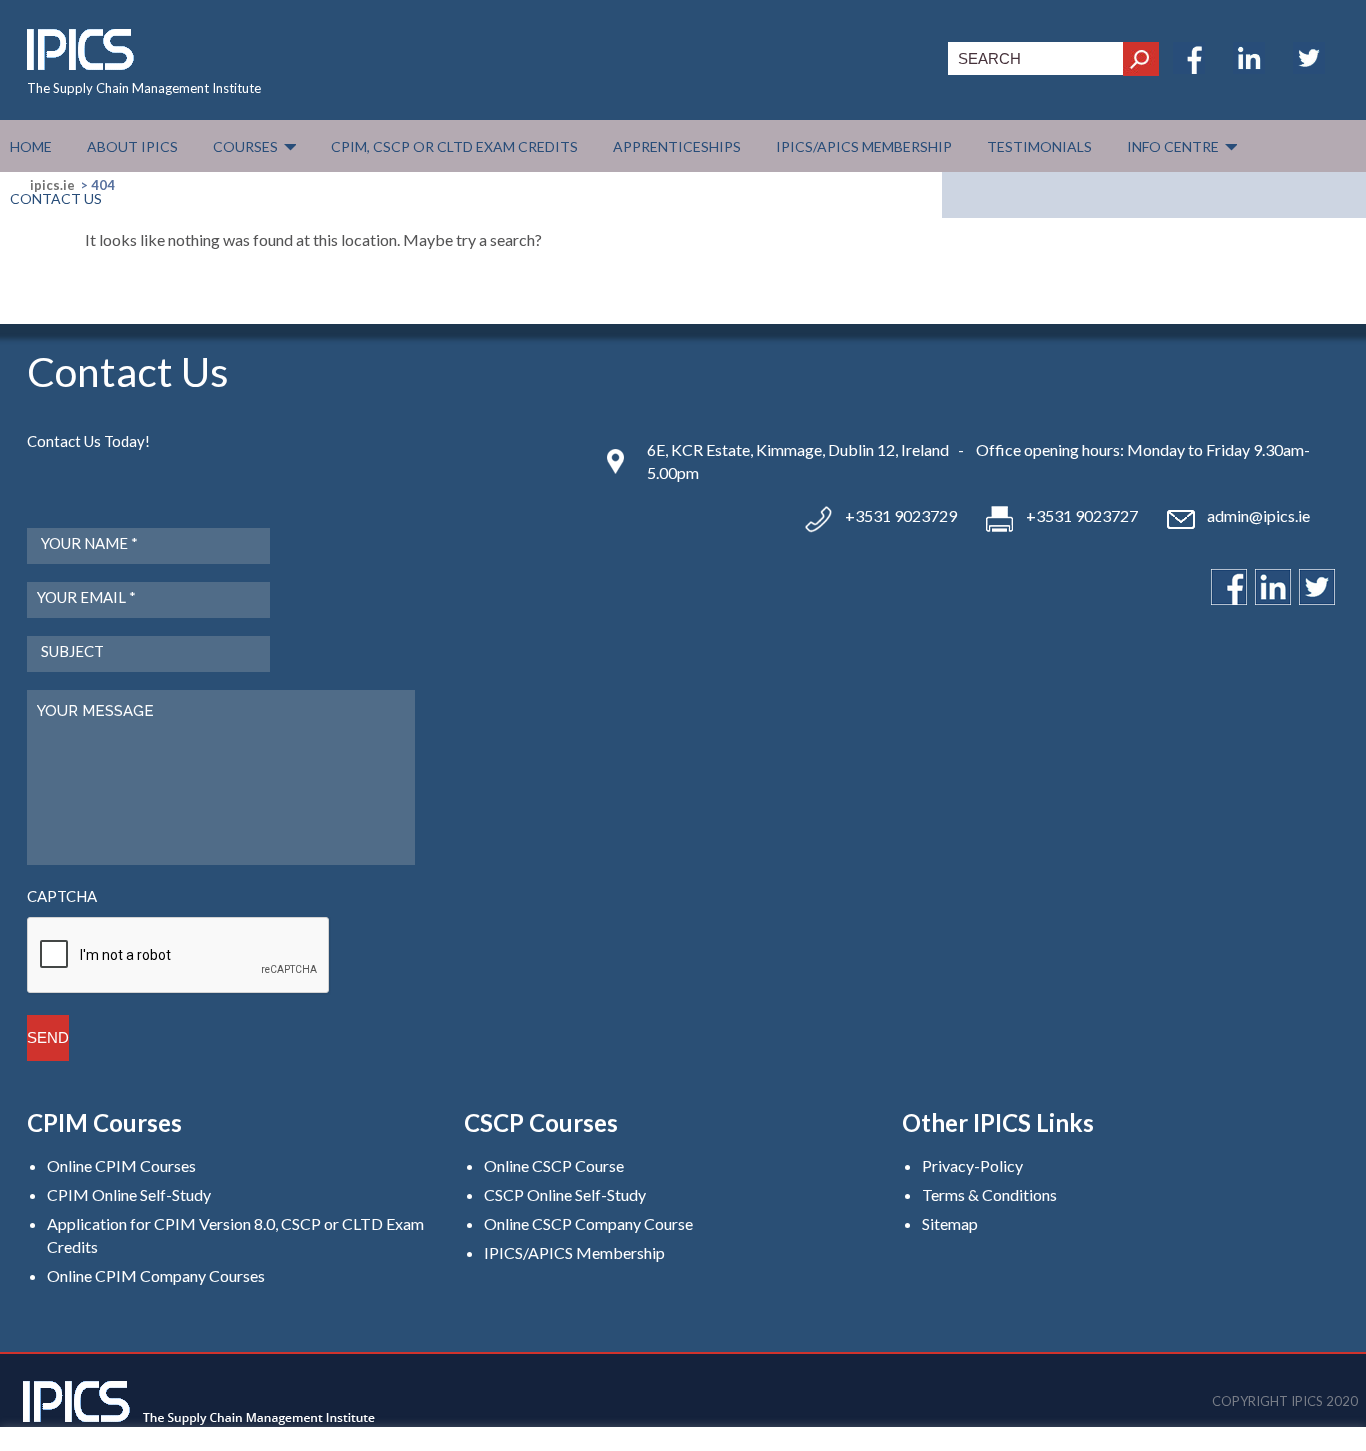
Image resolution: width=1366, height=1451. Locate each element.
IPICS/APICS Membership (574, 1252)
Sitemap (950, 1223)
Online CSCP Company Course (588, 1223)
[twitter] (1309, 67)
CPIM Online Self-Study (129, 1194)
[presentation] (179, 956)
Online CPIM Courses (121, 1165)
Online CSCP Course (554, 1165)
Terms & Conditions (989, 1194)
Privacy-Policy (972, 1165)
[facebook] (1189, 67)
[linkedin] (1249, 67)
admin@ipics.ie (1258, 515)
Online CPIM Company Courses (156, 1275)
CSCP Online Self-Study (565, 1194)
